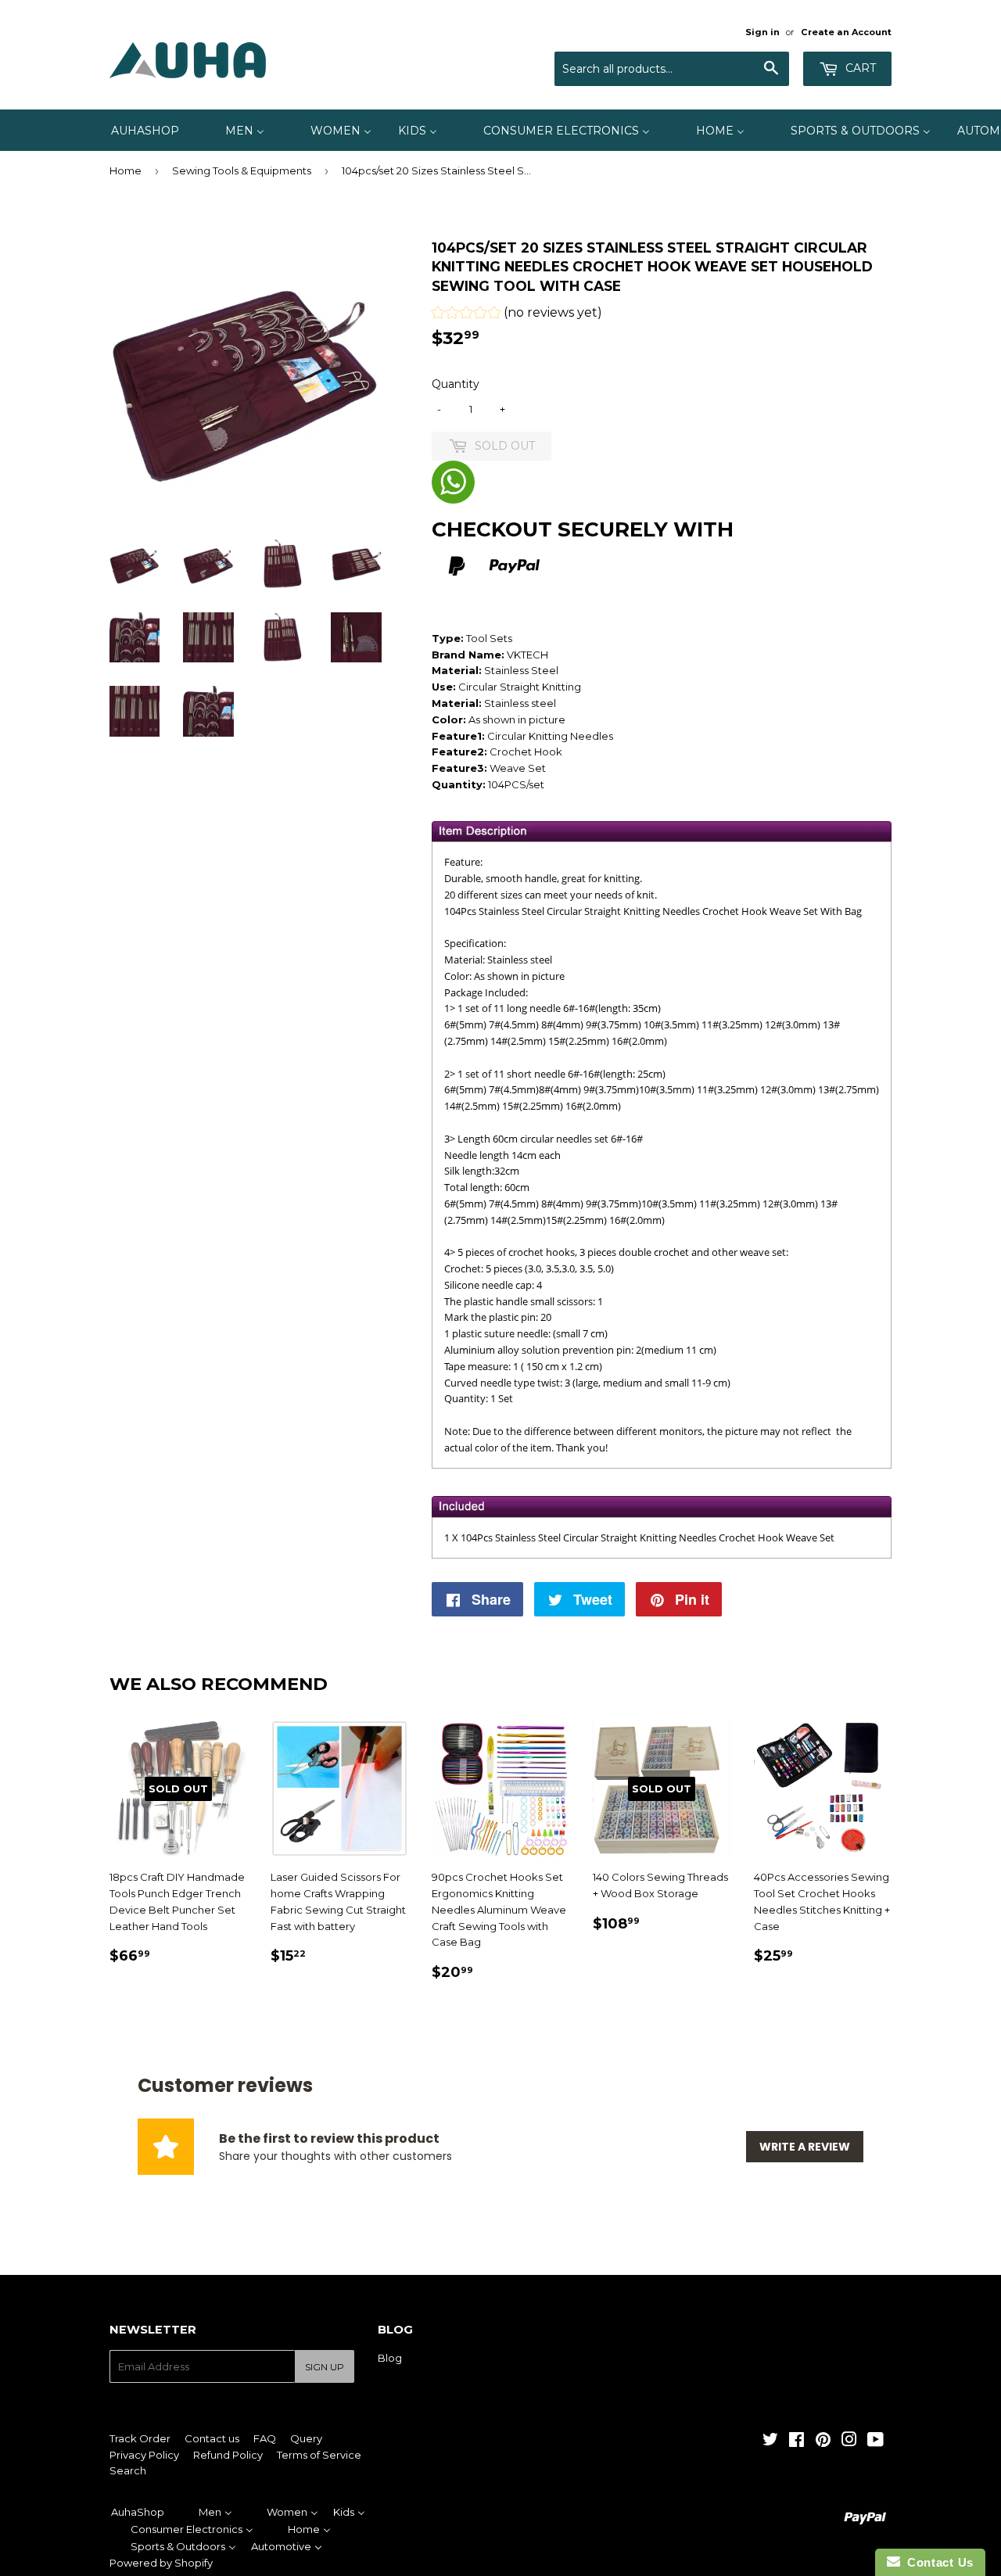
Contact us (212, 2438)
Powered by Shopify (161, 2563)
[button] (517, 315)
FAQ (265, 2438)
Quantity (456, 384)
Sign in (762, 32)
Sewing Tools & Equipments (242, 170)
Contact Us (937, 2562)
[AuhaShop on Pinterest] (823, 2441)
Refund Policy (228, 2455)
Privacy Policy (144, 2455)
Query (306, 2438)
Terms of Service (319, 2455)
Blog (390, 2358)
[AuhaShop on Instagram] (849, 2441)
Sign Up (325, 2367)
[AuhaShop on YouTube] (875, 2441)
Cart (859, 68)
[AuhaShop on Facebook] (796, 2441)
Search (128, 2470)
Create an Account (846, 32)
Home (126, 170)
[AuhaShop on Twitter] (770, 2441)
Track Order (140, 2438)
